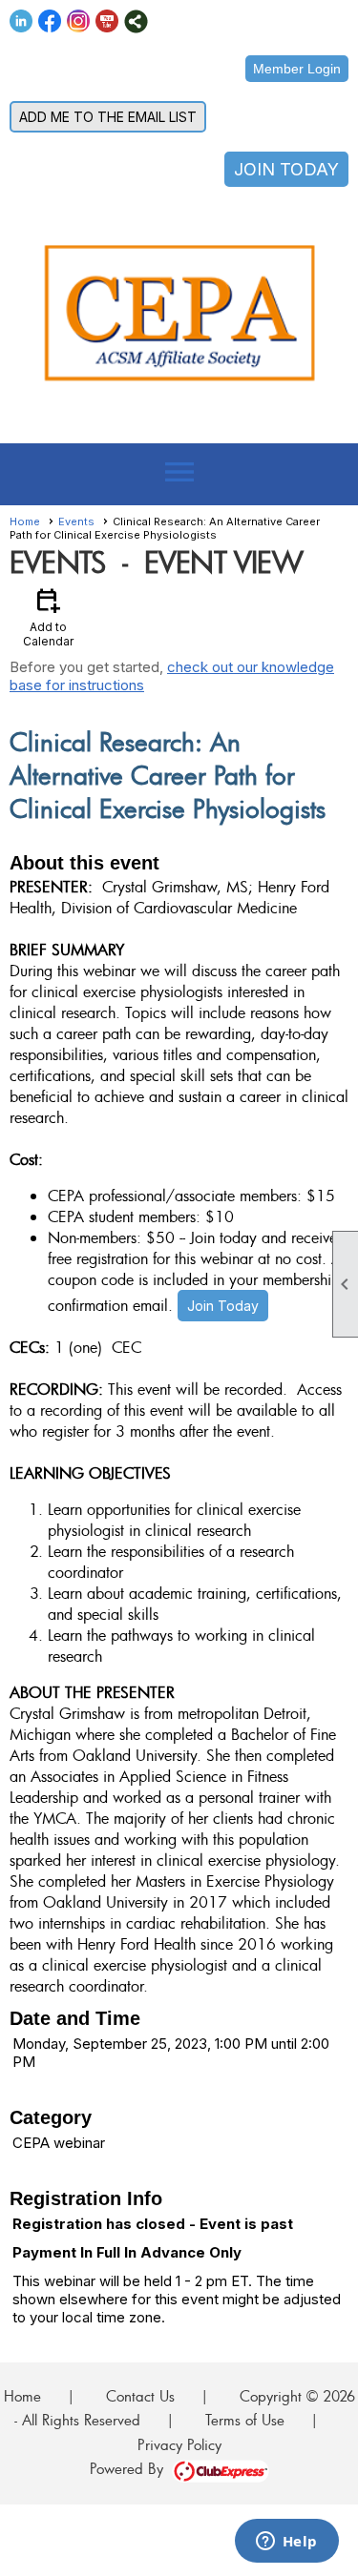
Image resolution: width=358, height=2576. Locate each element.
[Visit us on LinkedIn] (21, 21)
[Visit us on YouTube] (107, 21)
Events (76, 521)
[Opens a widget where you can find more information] (286, 2543)
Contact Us (140, 2396)
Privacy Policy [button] (179, 2444)
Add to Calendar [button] (48, 616)
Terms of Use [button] (245, 2420)
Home (25, 521)
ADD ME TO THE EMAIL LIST (108, 117)
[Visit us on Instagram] (79, 21)
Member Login (297, 69)
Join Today (223, 1306)
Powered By (131, 2468)
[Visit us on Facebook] (50, 21)
